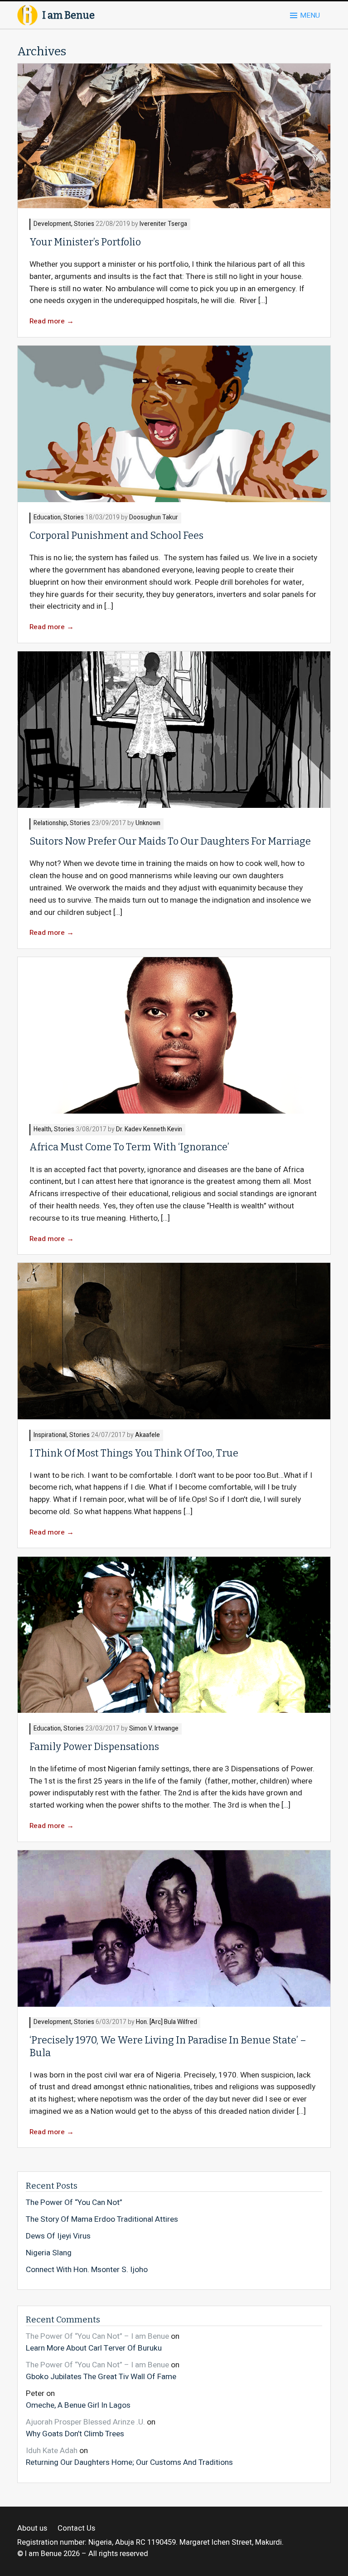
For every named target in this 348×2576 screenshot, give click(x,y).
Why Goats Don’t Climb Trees (75, 2434)
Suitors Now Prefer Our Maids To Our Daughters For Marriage (170, 841)
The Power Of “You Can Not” (74, 2203)
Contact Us (76, 2529)
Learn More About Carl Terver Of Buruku (94, 2348)
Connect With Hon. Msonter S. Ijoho (87, 2270)
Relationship (50, 824)
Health (42, 1130)
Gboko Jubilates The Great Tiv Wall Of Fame (101, 2376)
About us (32, 2529)
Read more (52, 321)
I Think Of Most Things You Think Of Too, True (134, 1453)
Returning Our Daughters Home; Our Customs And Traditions (129, 2462)
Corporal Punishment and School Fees (117, 536)
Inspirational (50, 1435)
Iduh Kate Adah (52, 2451)
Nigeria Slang (49, 2253)
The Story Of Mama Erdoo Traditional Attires (102, 2219)
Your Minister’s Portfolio (85, 242)
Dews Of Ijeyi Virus (58, 2236)
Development (52, 224)
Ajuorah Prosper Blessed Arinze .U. (85, 2422)
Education (47, 518)
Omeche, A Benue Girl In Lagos (78, 2405)
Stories (84, 224)
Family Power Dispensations (94, 1747)
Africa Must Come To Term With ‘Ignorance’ (129, 1147)
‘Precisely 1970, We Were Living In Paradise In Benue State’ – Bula (168, 2046)
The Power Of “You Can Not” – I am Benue (97, 2336)
